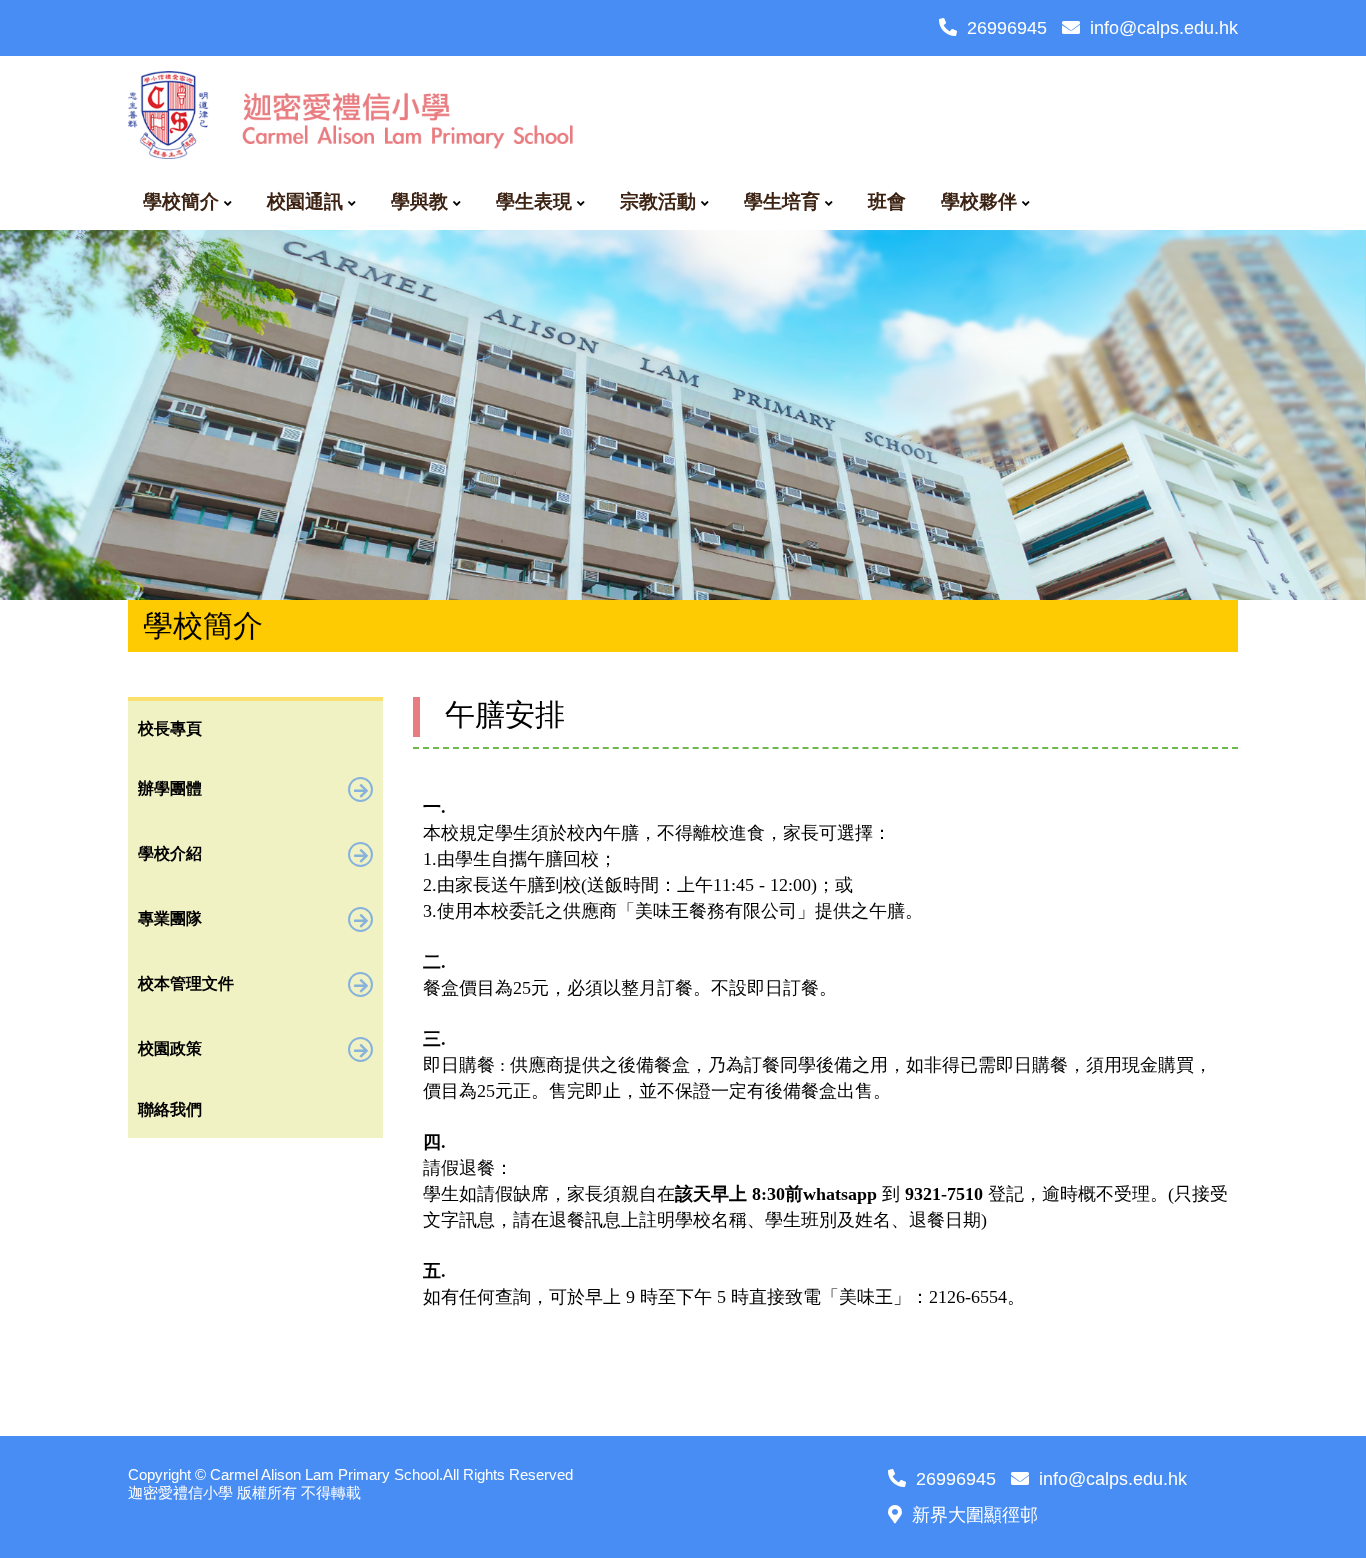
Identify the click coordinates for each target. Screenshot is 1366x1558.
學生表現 (534, 201)
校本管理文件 (186, 983)
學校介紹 (170, 853)
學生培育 (782, 201)
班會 (887, 201)
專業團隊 (170, 918)
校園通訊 (305, 201)
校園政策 (170, 1048)
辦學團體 (170, 788)
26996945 (1007, 28)
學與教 (419, 201)
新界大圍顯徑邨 (975, 1515)
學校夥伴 (979, 201)
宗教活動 (658, 201)
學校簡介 (181, 201)
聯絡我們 (170, 1109)
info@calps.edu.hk (1164, 28)
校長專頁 (170, 728)
